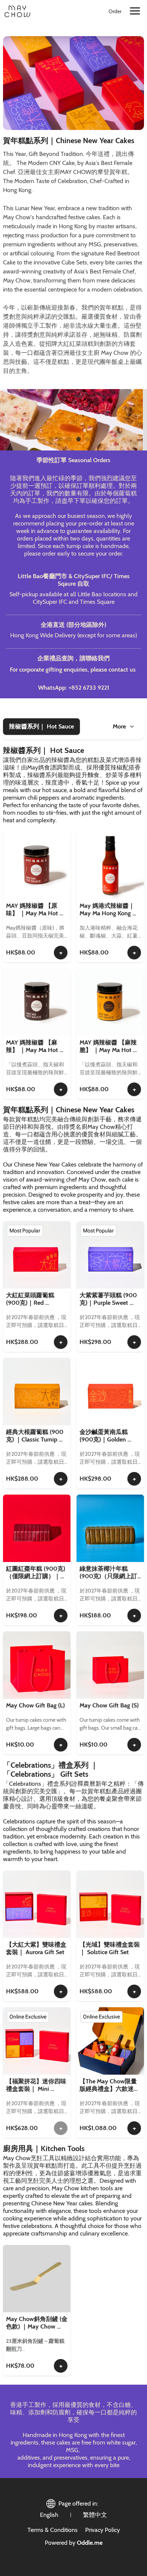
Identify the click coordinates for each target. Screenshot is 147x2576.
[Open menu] (135, 11)
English (49, 2515)
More (119, 726)
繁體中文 (95, 2515)
